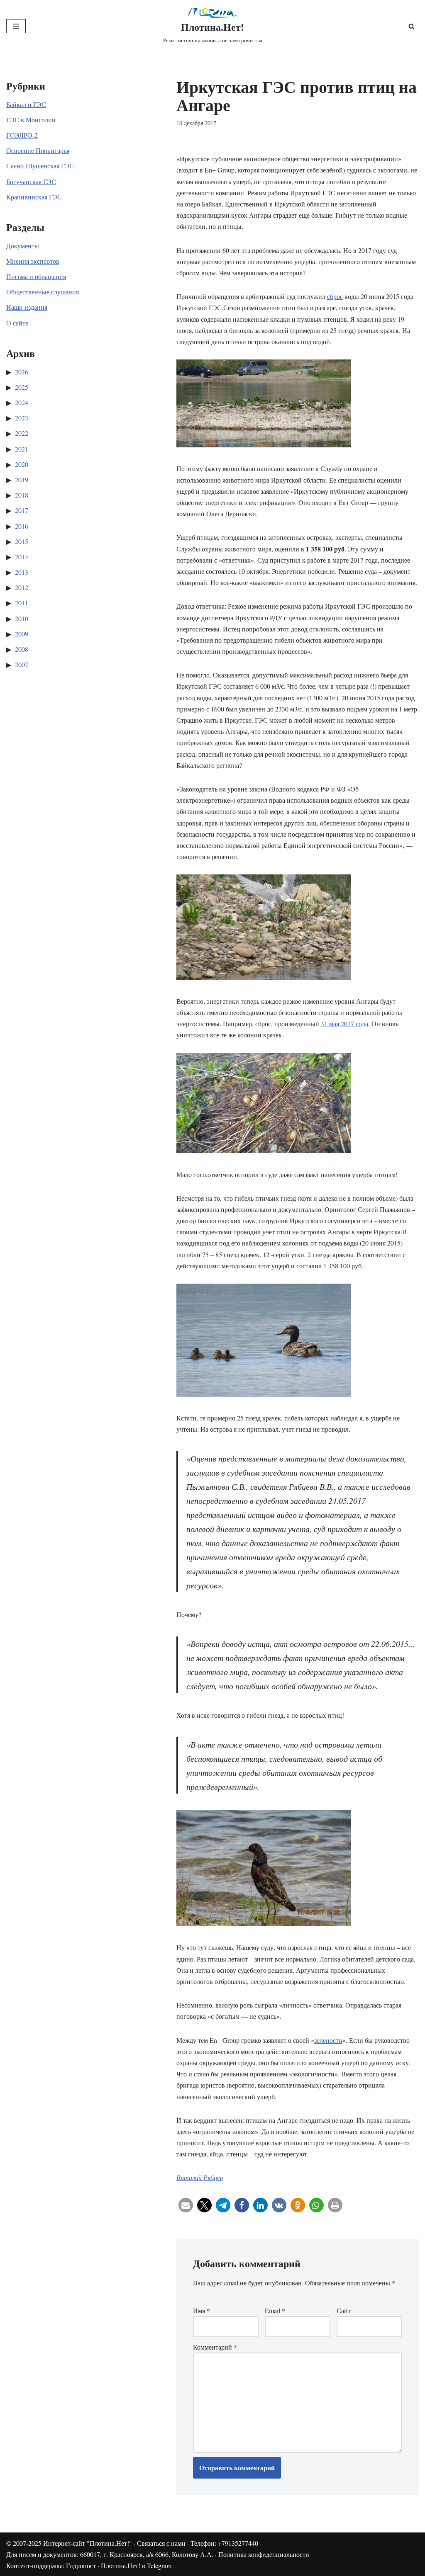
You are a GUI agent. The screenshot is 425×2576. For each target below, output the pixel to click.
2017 (22, 510)
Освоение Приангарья (38, 150)
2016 (22, 526)
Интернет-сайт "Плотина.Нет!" (88, 2543)
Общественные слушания (43, 292)
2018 (22, 495)
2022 (22, 433)
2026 (22, 372)
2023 (22, 418)
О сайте (17, 323)
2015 (22, 541)
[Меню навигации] (16, 26)
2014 (22, 557)
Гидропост (81, 2565)
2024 (22, 402)
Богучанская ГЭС (31, 181)
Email (275, 2310)
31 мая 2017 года (344, 1023)
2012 (22, 587)
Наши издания (27, 307)
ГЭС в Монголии (31, 120)
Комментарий (215, 2347)
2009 (22, 634)
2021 (22, 449)
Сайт (344, 2310)
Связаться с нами (161, 2543)
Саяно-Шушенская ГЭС (40, 166)
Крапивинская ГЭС (34, 197)
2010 (22, 618)
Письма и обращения (36, 276)
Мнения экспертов (33, 261)
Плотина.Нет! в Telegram (136, 2565)
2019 (22, 480)
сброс (335, 296)
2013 (22, 572)
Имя (202, 2310)
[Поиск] (412, 26)
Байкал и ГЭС (26, 104)
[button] (186, 2205)
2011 (22, 603)
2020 (22, 464)
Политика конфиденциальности (264, 2554)
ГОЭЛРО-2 (22, 135)
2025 (22, 387)
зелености (328, 2040)
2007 (22, 664)
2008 (22, 649)
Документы (23, 246)
